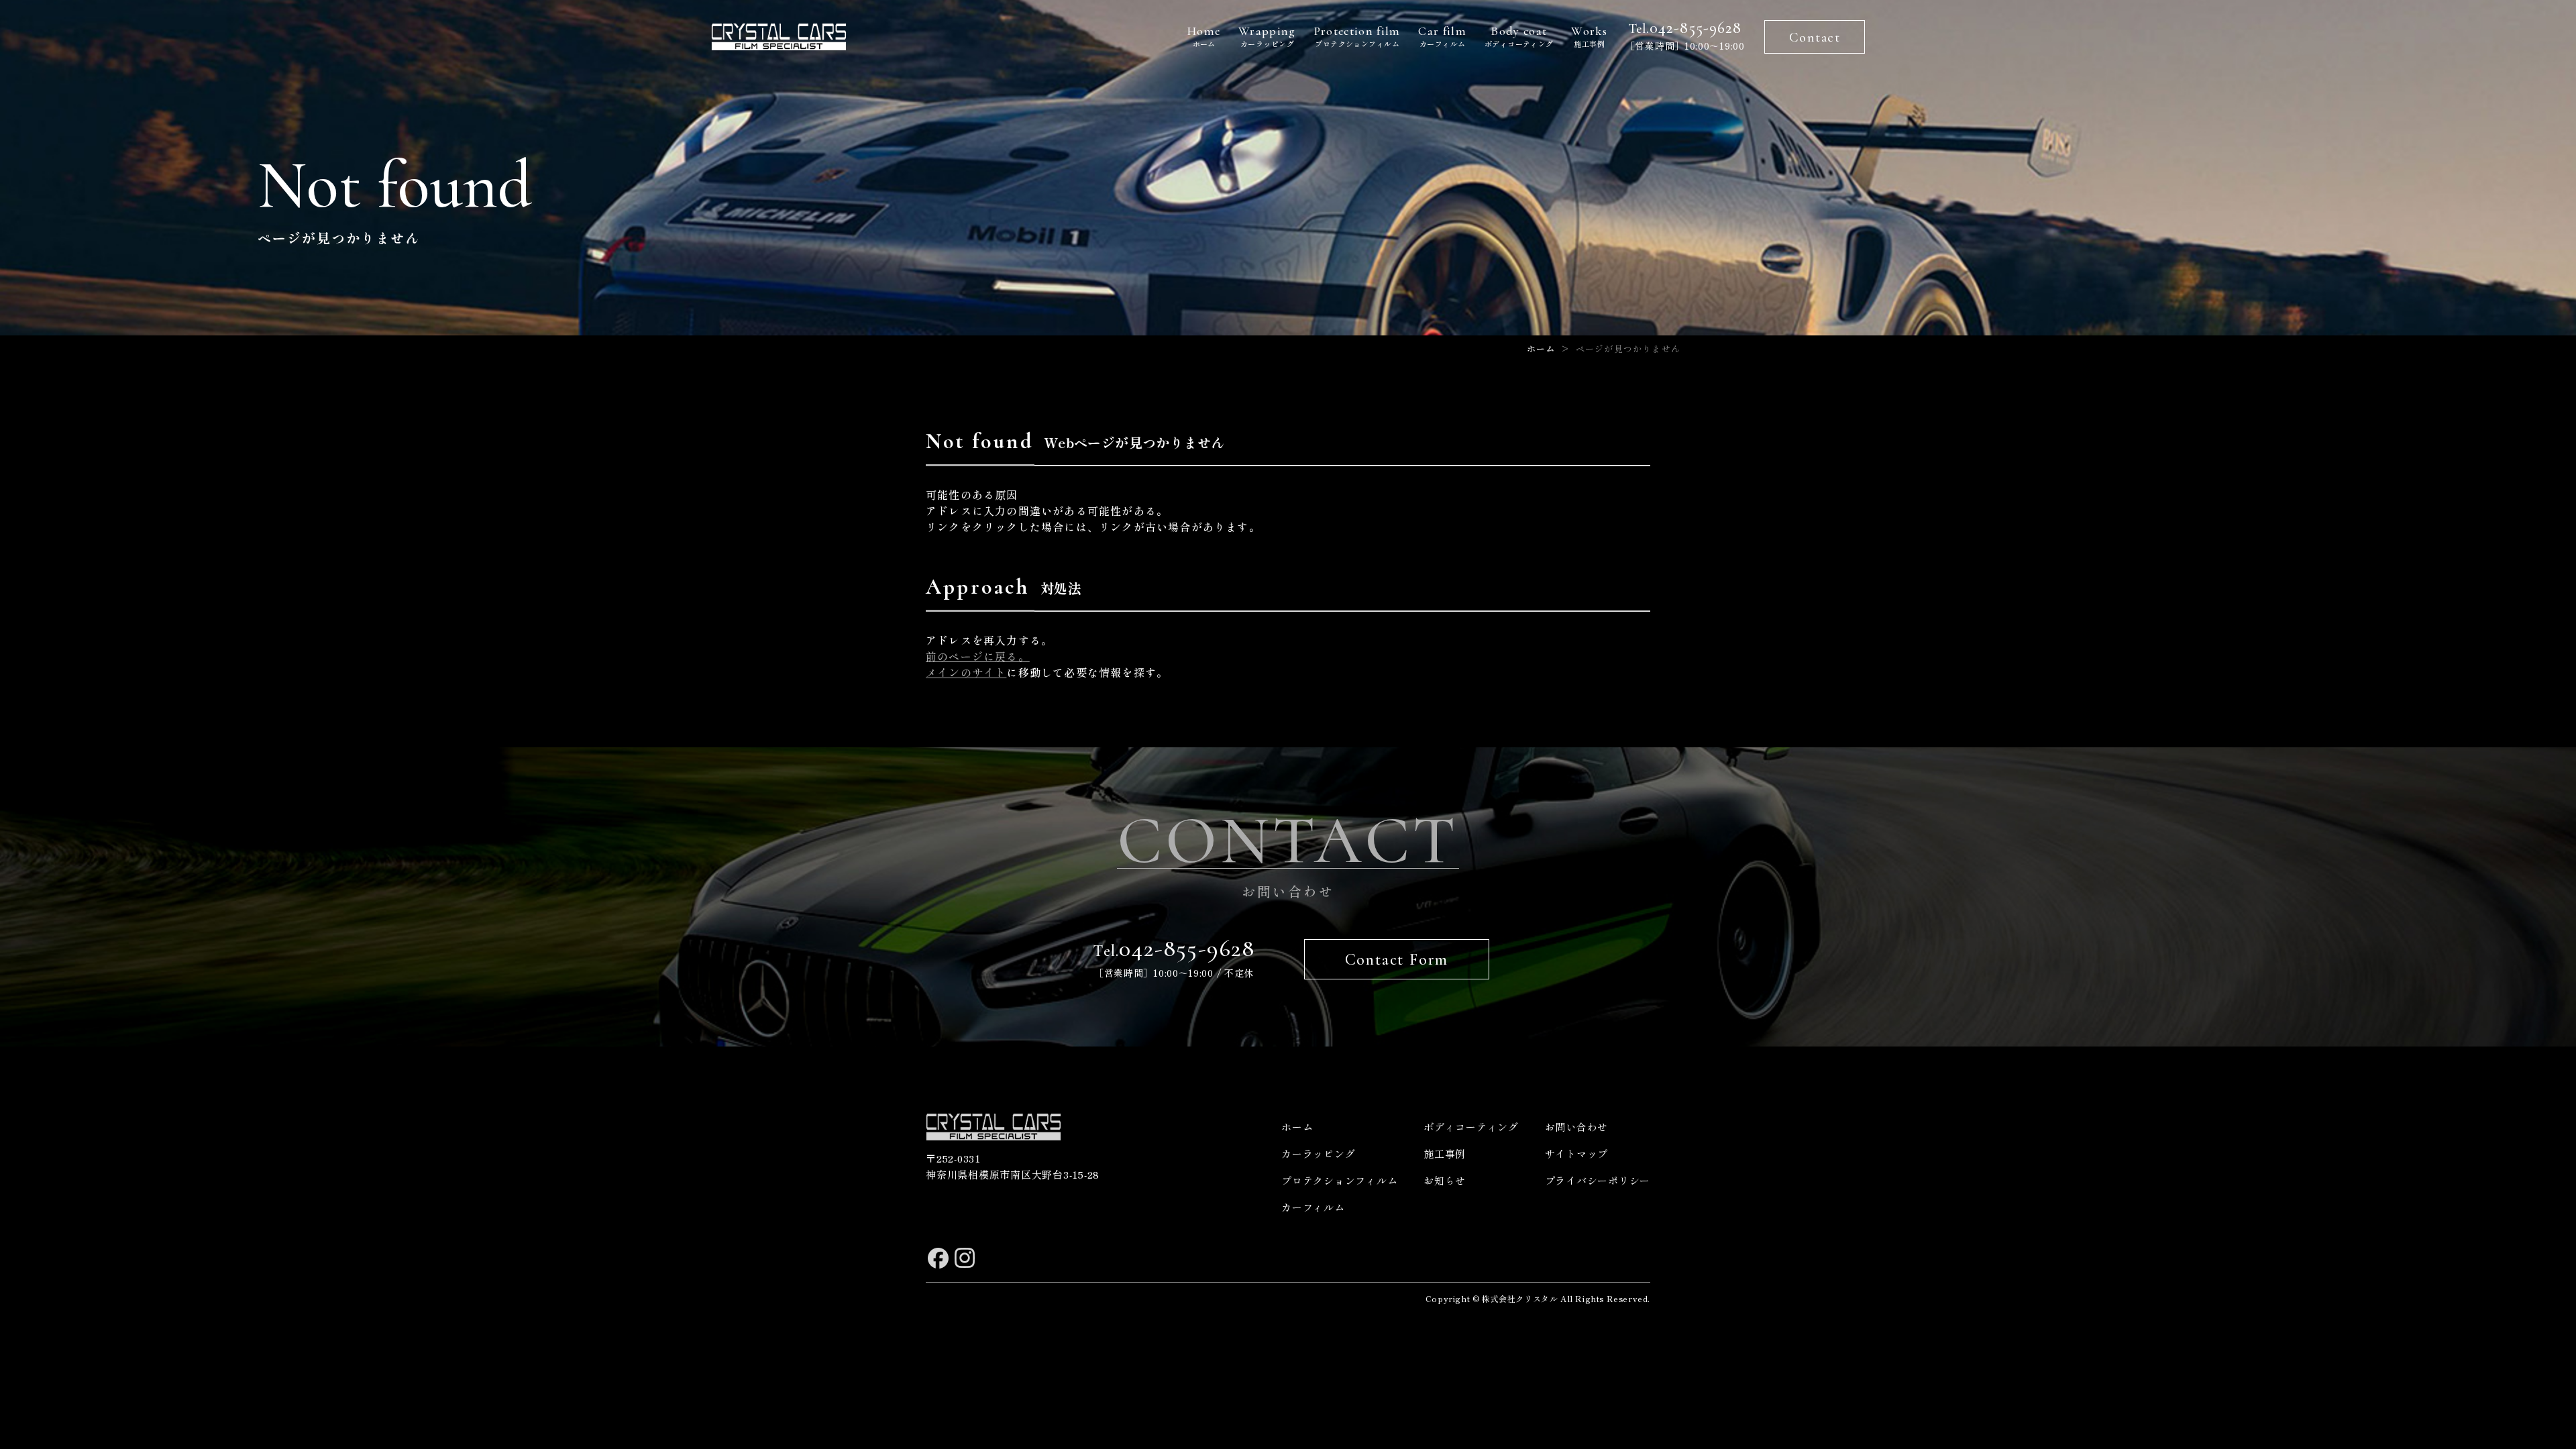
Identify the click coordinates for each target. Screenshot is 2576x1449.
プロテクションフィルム (1357, 36)
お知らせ (1445, 1180)
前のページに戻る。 (978, 656)
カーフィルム (1442, 36)
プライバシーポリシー (1598, 1180)
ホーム (1204, 36)
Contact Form (1397, 960)
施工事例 (1589, 36)
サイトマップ (1577, 1153)
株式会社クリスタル (1520, 1298)
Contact (1815, 38)
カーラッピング (1267, 36)
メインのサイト (966, 672)
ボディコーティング (1519, 36)
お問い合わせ (1577, 1127)
